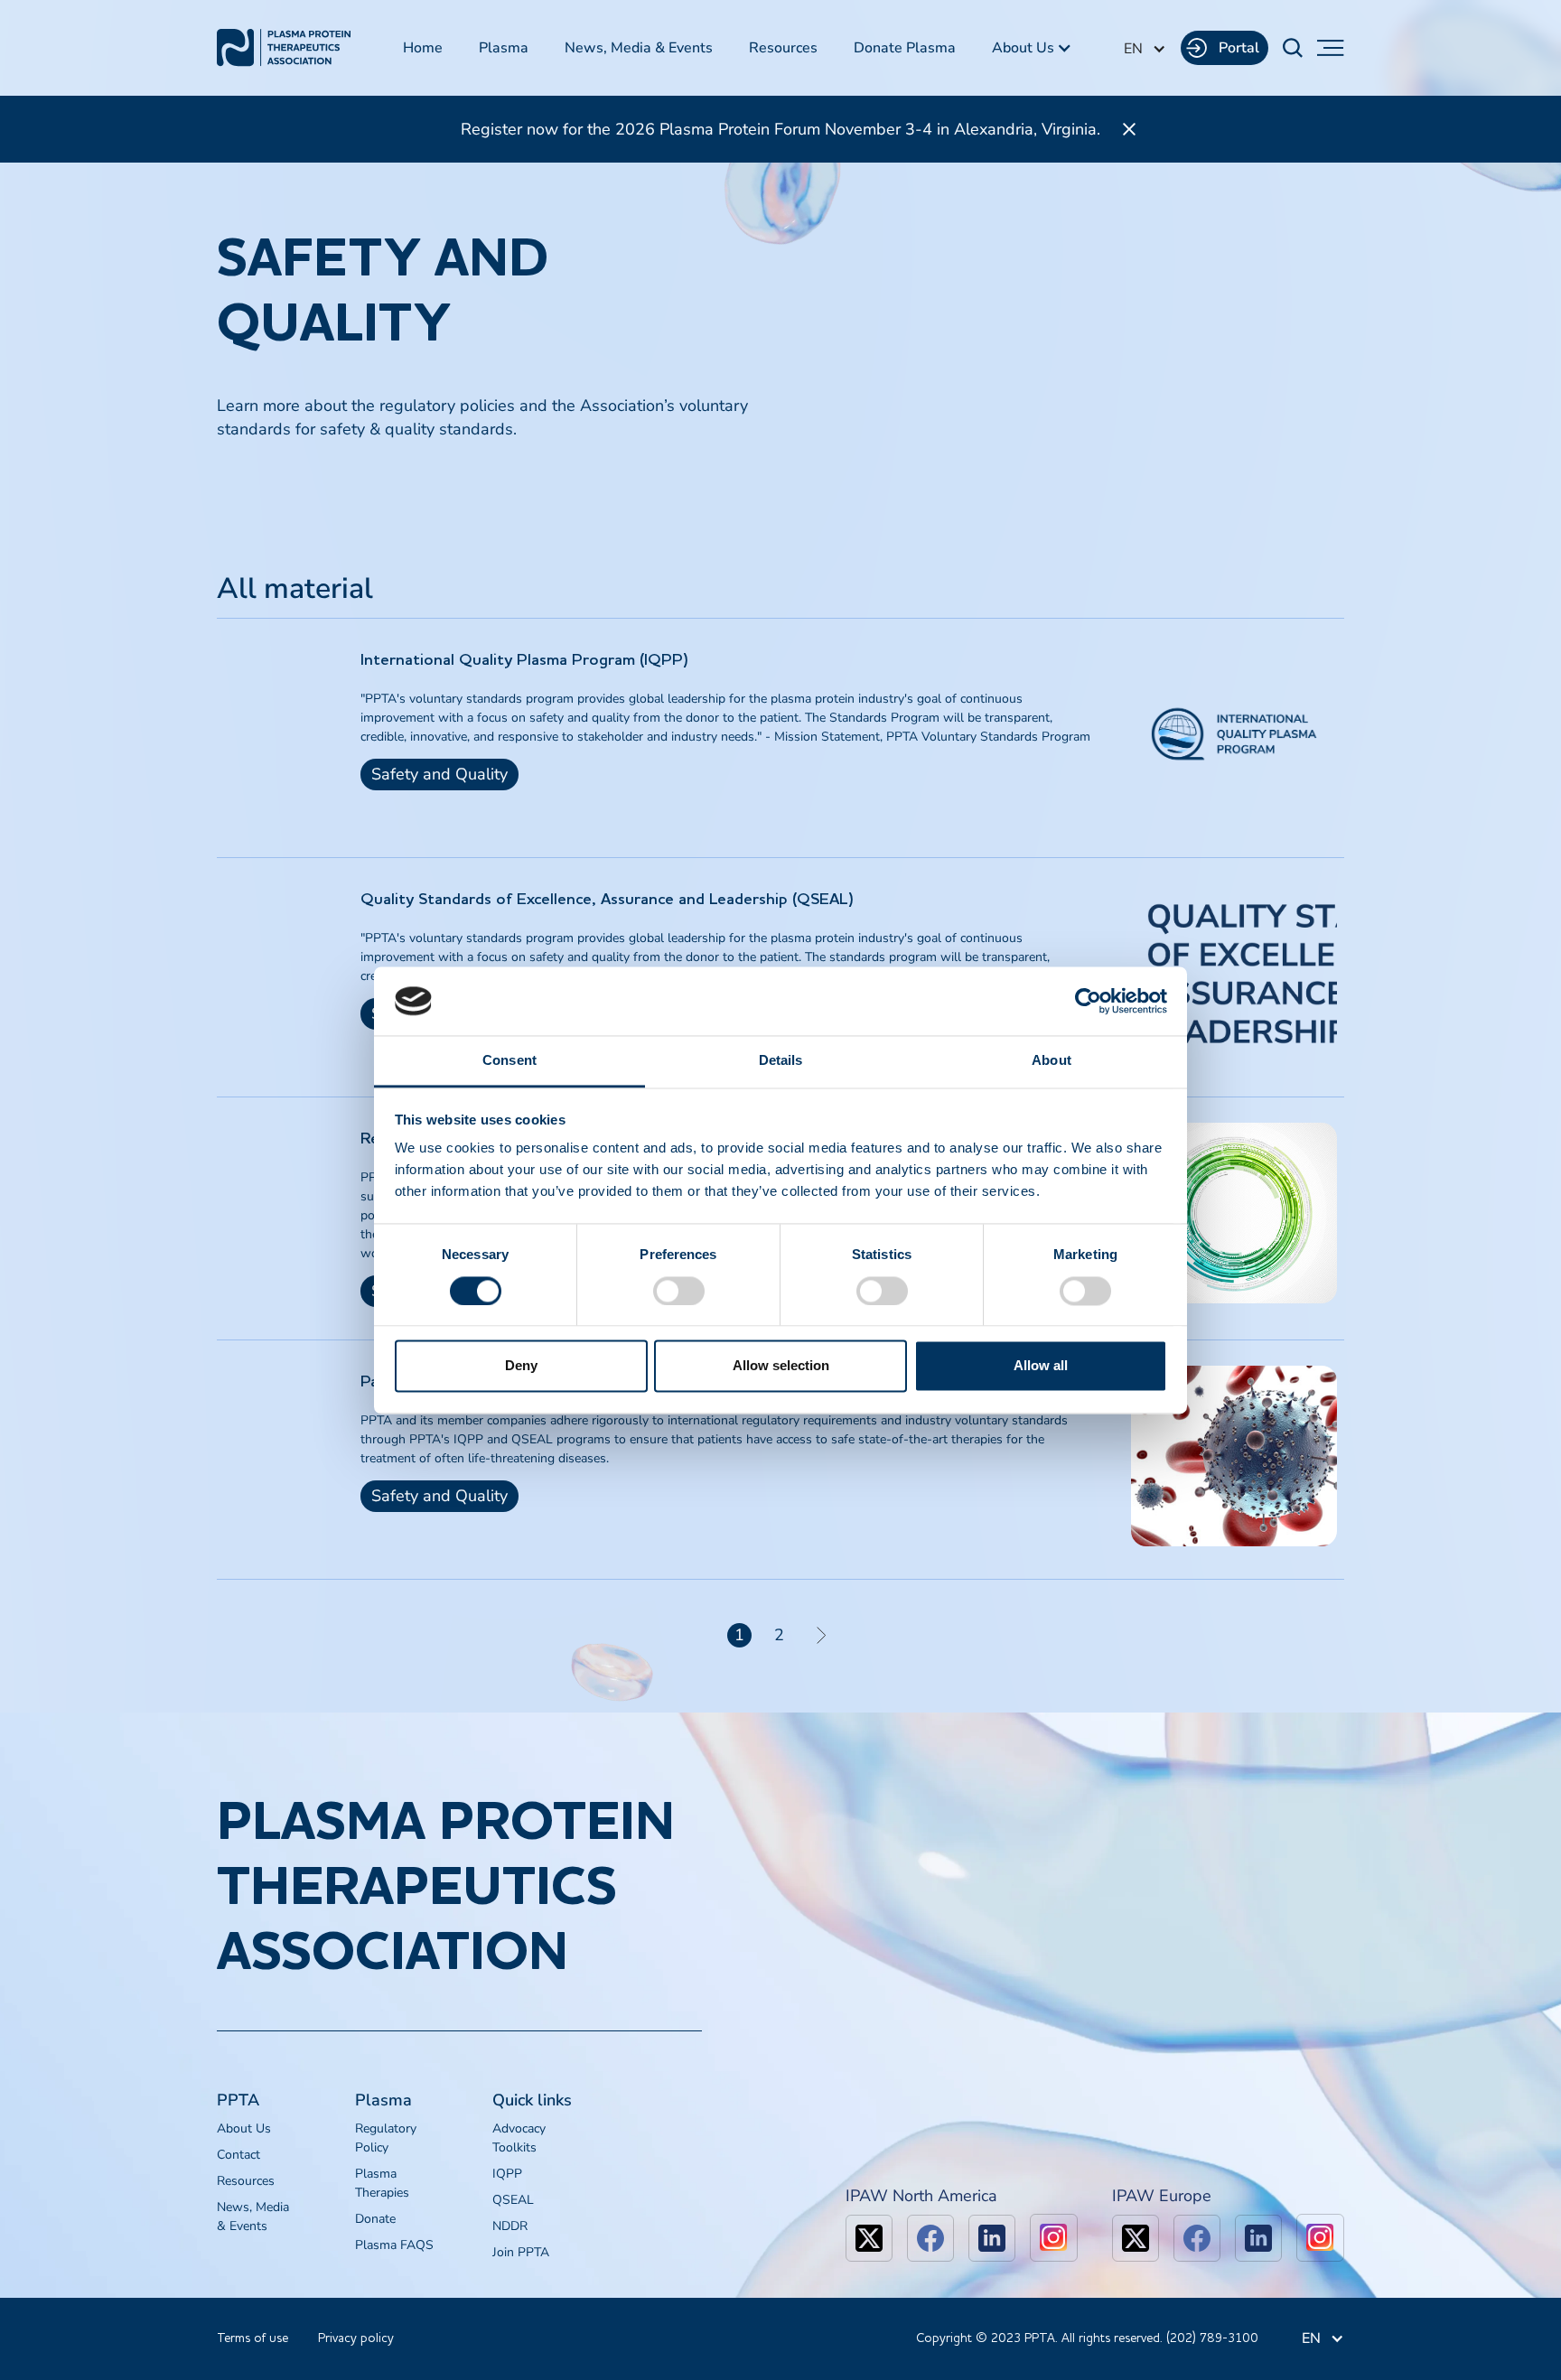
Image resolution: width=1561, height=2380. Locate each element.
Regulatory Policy (386, 2138)
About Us (244, 2128)
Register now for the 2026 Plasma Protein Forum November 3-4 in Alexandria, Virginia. (780, 129)
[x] (869, 2238)
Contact (238, 2155)
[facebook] (930, 2238)
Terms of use (252, 2338)
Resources (783, 48)
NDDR (510, 2226)
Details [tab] (781, 1061)
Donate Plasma (905, 48)
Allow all (1041, 1366)
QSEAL (513, 2200)
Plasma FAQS (394, 2245)
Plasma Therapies (382, 2183)
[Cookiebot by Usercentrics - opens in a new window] (1088, 1001)
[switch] (679, 1291)
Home (423, 48)
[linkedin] (992, 2238)
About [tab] (1052, 1061)
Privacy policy (356, 2338)
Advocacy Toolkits (519, 2138)
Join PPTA (521, 2252)
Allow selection (781, 1366)
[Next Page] (822, 1635)
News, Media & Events (639, 48)
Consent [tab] (509, 1061)
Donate (375, 2219)
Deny (521, 1366)
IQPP (507, 2174)
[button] (1032, 48)
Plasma (504, 48)
